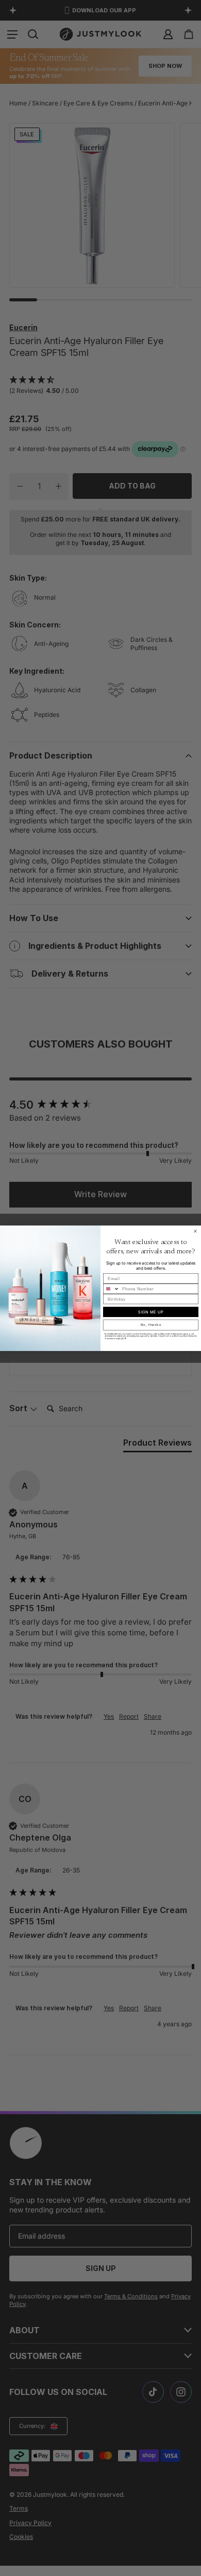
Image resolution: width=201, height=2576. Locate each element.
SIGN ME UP (151, 1312)
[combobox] (112, 1289)
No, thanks (151, 1325)
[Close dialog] (195, 1231)
